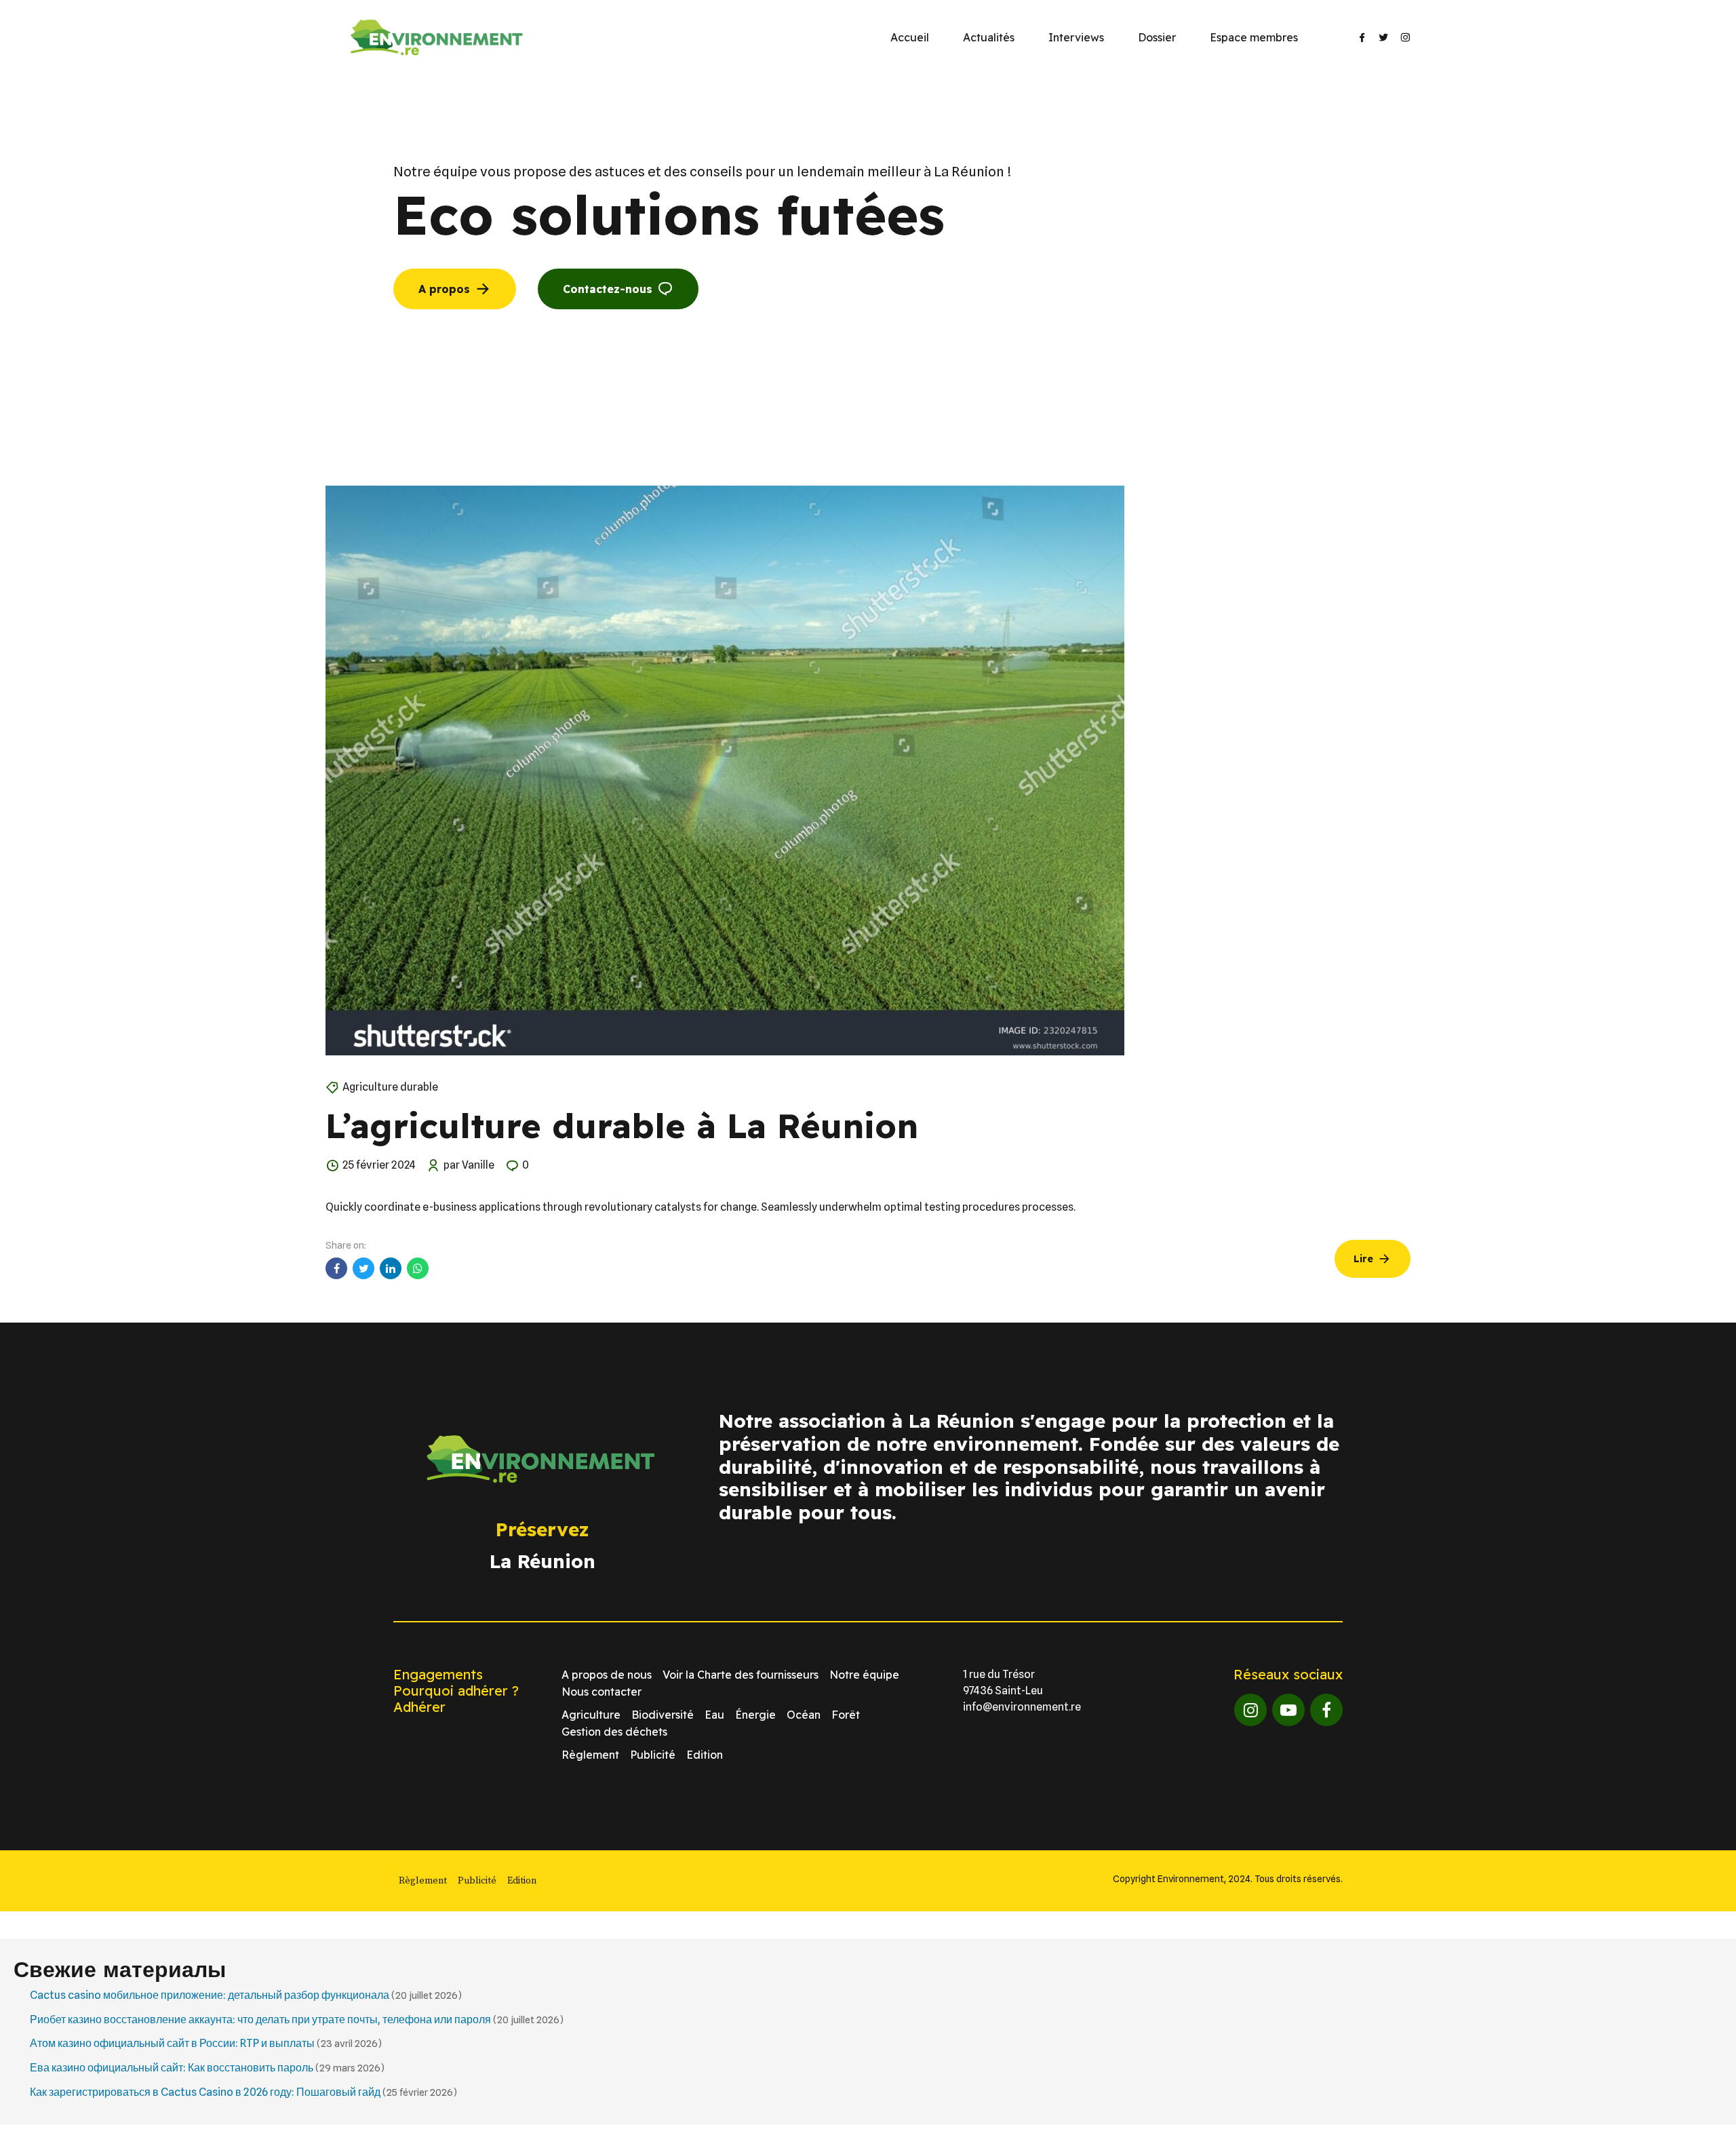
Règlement (590, 1755)
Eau (714, 1715)
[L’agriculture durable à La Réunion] (868, 770)
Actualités (989, 37)
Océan (804, 1715)
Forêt (846, 1715)
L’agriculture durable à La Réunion (622, 1126)
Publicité (653, 1755)
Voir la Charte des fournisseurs (741, 1675)
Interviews (1076, 37)
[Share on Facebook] (336, 1268)
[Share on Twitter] (363, 1268)
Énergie (755, 1715)
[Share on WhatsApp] (418, 1268)
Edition (705, 1755)
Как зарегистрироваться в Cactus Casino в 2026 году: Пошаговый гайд (205, 2092)
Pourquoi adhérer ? (456, 1691)
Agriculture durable (390, 1087)
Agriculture (591, 1715)
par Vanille (469, 1165)
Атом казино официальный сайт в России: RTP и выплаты (172, 2043)
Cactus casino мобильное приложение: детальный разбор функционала (210, 1995)
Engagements (438, 1674)
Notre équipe (864, 1675)
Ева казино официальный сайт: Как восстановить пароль (172, 2068)
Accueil (910, 37)
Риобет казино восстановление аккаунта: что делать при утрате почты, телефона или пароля (260, 2020)
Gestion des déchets (614, 1732)
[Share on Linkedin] (391, 1268)
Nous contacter (601, 1692)
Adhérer (419, 1707)
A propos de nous (607, 1675)
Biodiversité (663, 1715)
